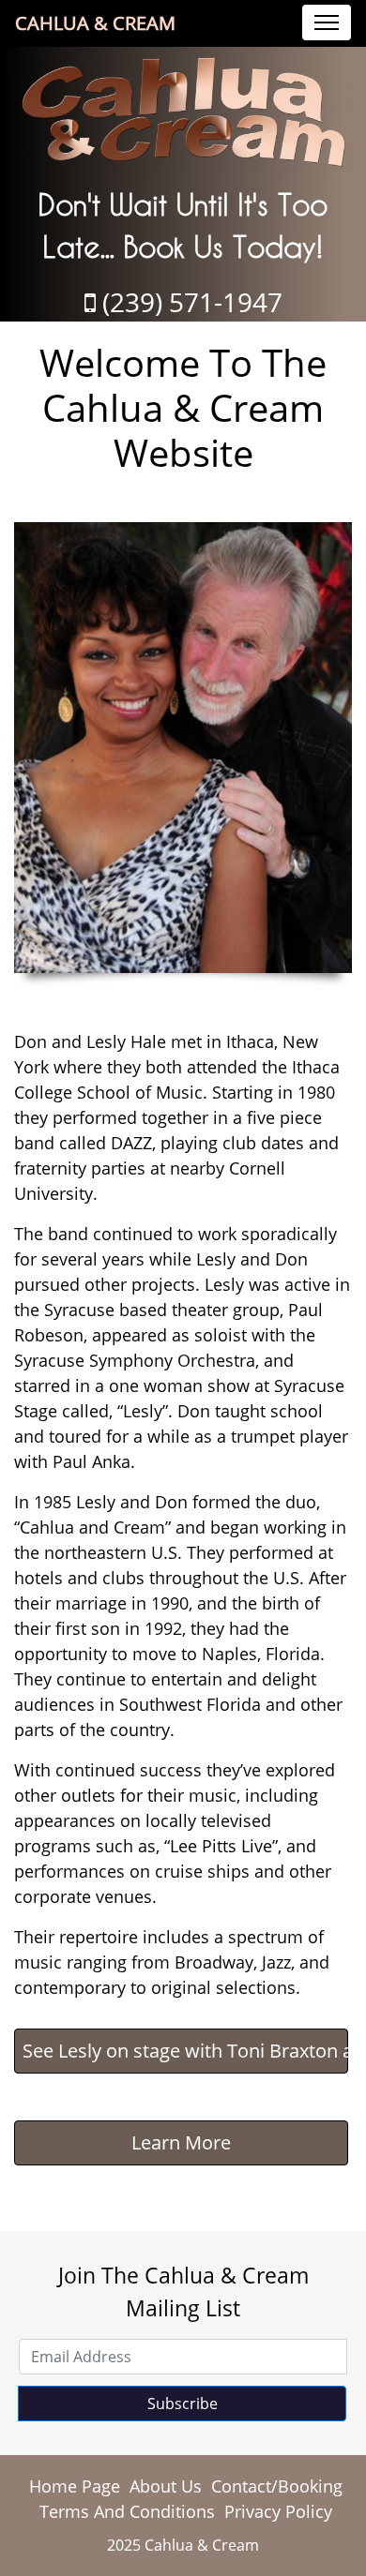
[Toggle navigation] (327, 22)
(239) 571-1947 (189, 302)
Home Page (75, 2486)
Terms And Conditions (127, 2511)
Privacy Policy (278, 2511)
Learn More (181, 2142)
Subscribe (183, 2404)
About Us (166, 2486)
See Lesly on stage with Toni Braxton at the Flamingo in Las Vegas (185, 2051)
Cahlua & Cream (95, 23)
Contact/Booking (277, 2486)
